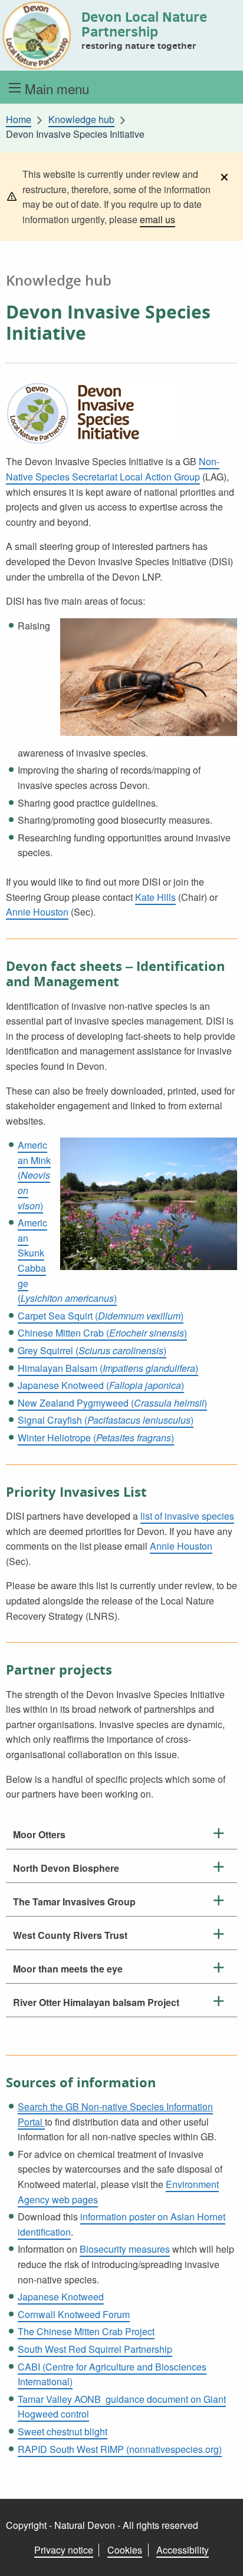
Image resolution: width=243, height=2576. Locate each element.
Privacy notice (64, 2550)
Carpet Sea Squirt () (101, 1316)
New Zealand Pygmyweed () (112, 1403)
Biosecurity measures (125, 2249)
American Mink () (34, 1175)
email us (157, 219)
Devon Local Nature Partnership (144, 24)
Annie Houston (37, 912)
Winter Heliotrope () (96, 1438)
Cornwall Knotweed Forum (74, 2314)
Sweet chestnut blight (63, 2431)
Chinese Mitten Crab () (102, 1333)
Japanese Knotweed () (101, 1385)
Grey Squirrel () (92, 1350)
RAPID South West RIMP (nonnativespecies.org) (120, 2449)
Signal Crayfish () (106, 1420)
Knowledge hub (81, 120)
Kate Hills (155, 897)
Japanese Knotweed (61, 2297)
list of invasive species (187, 1516)
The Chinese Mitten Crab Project (86, 2331)
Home (19, 120)
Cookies (125, 2550)
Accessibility (183, 2550)
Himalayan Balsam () (108, 1368)
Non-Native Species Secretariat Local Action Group (113, 469)
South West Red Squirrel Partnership (95, 2349)
